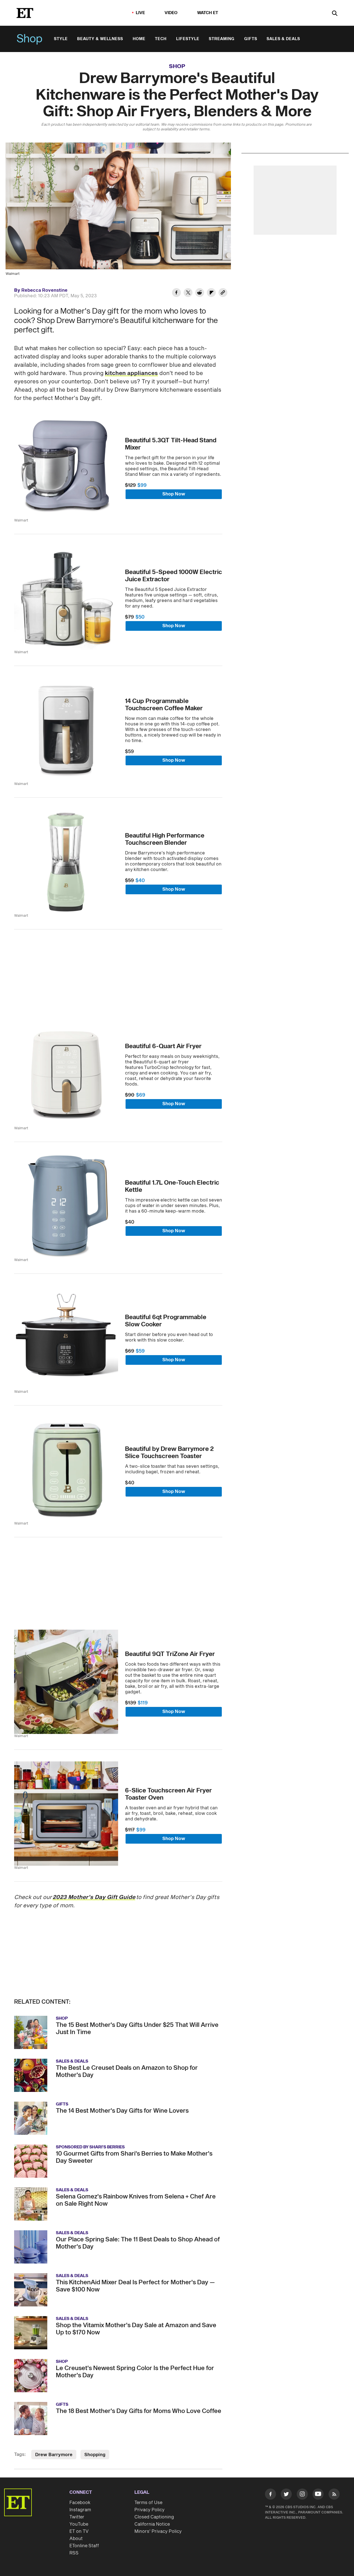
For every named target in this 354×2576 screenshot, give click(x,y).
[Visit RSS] (334, 2495)
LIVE (140, 13)
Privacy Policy (149, 2510)
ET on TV (79, 2531)
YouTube (79, 2524)
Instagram (80, 2510)
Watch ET (208, 13)
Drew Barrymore (54, 2455)
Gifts (251, 39)
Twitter (77, 2517)
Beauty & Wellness (100, 39)
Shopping (95, 2455)
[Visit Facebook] (270, 2495)
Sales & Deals (283, 39)
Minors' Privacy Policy (158, 2531)
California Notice (152, 2524)
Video (171, 13)
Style (61, 39)
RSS (74, 2553)
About (76, 2539)
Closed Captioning (154, 2517)
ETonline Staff (84, 2546)
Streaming (222, 39)
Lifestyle (188, 39)
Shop (30, 39)
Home (139, 39)
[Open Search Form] (335, 14)
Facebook (80, 2503)
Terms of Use (148, 2503)
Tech (161, 39)
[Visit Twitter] (286, 2495)
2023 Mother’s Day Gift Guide (94, 1897)
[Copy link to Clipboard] (223, 293)
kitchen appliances (131, 373)
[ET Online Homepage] (25, 13)
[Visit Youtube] (318, 2494)
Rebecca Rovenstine (44, 290)
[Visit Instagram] (302, 2495)
